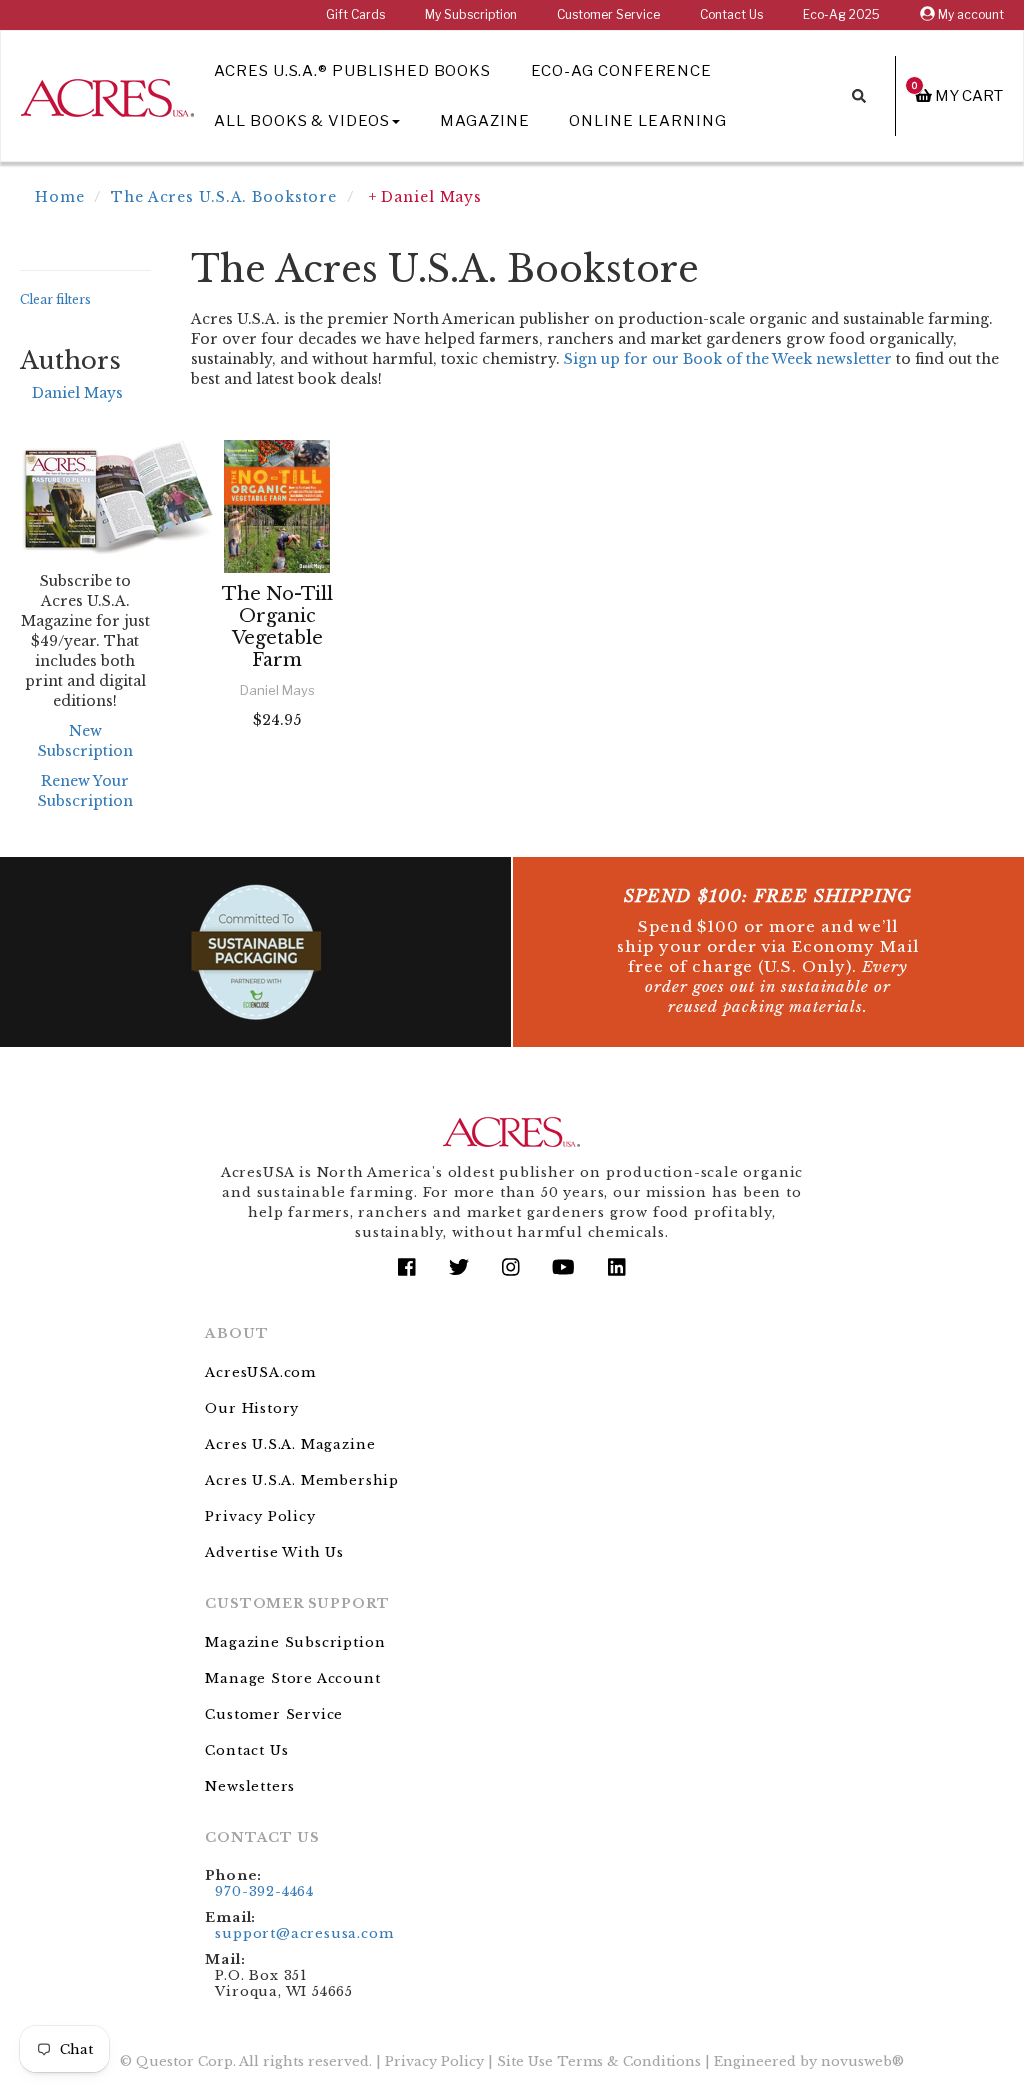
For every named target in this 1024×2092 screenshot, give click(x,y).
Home (60, 197)
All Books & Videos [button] (302, 121)
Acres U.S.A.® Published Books (352, 71)
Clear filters (55, 299)
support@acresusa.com (304, 1933)
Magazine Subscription (295, 1642)
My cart (957, 95)
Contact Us (731, 14)
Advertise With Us (274, 1552)
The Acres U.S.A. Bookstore (224, 197)
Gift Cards (355, 14)
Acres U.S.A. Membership (302, 1480)
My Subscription (471, 14)
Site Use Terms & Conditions (599, 2061)
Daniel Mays (77, 393)
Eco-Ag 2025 (841, 14)
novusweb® (862, 2061)
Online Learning (647, 121)
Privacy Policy (260, 1516)
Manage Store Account (292, 1678)
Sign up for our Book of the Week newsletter (728, 359)
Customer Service (608, 14)
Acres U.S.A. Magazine (290, 1444)
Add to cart (281, 773)
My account (969, 14)
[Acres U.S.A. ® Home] (107, 94)
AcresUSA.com (260, 1372)
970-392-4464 (264, 1891)
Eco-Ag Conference (621, 71)
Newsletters (250, 1786)
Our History (252, 1408)
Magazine (485, 121)
